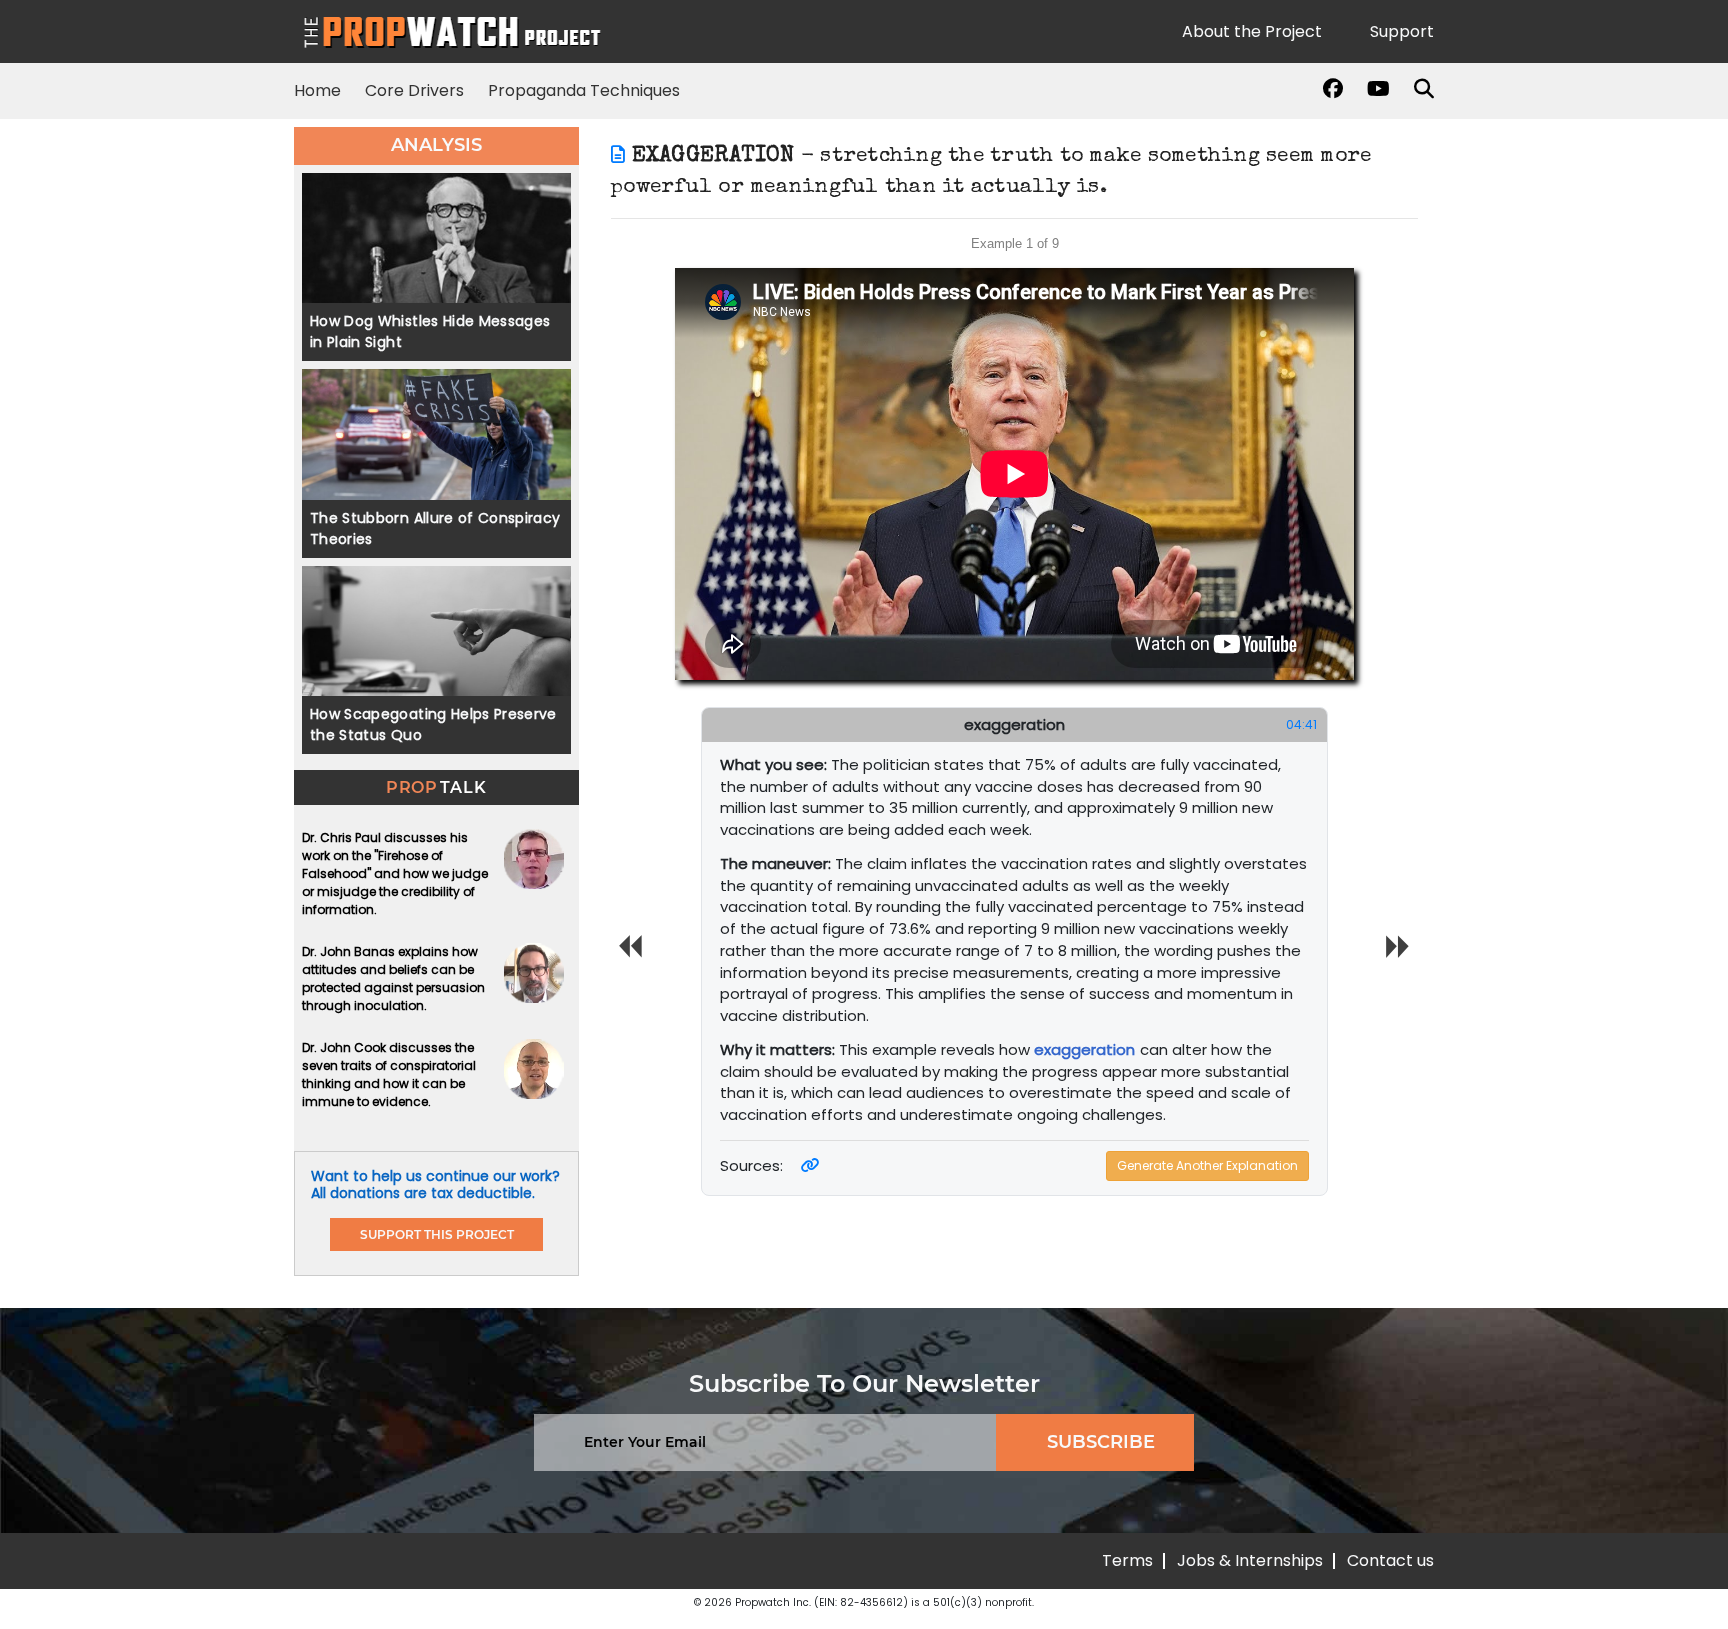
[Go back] (618, 156)
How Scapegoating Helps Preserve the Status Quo (433, 724)
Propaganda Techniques (584, 90)
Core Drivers (414, 90)
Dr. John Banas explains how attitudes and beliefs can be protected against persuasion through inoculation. (393, 978)
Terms (1127, 1560)
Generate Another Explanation (1207, 1165)
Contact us (1390, 1560)
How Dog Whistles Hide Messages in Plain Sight (430, 331)
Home (317, 90)
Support (1402, 31)
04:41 (1301, 724)
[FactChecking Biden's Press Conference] (810, 1165)
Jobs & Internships (1250, 1560)
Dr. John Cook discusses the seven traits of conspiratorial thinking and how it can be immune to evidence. (389, 1074)
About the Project (1252, 31)
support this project (437, 1234)
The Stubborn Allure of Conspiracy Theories (435, 528)
